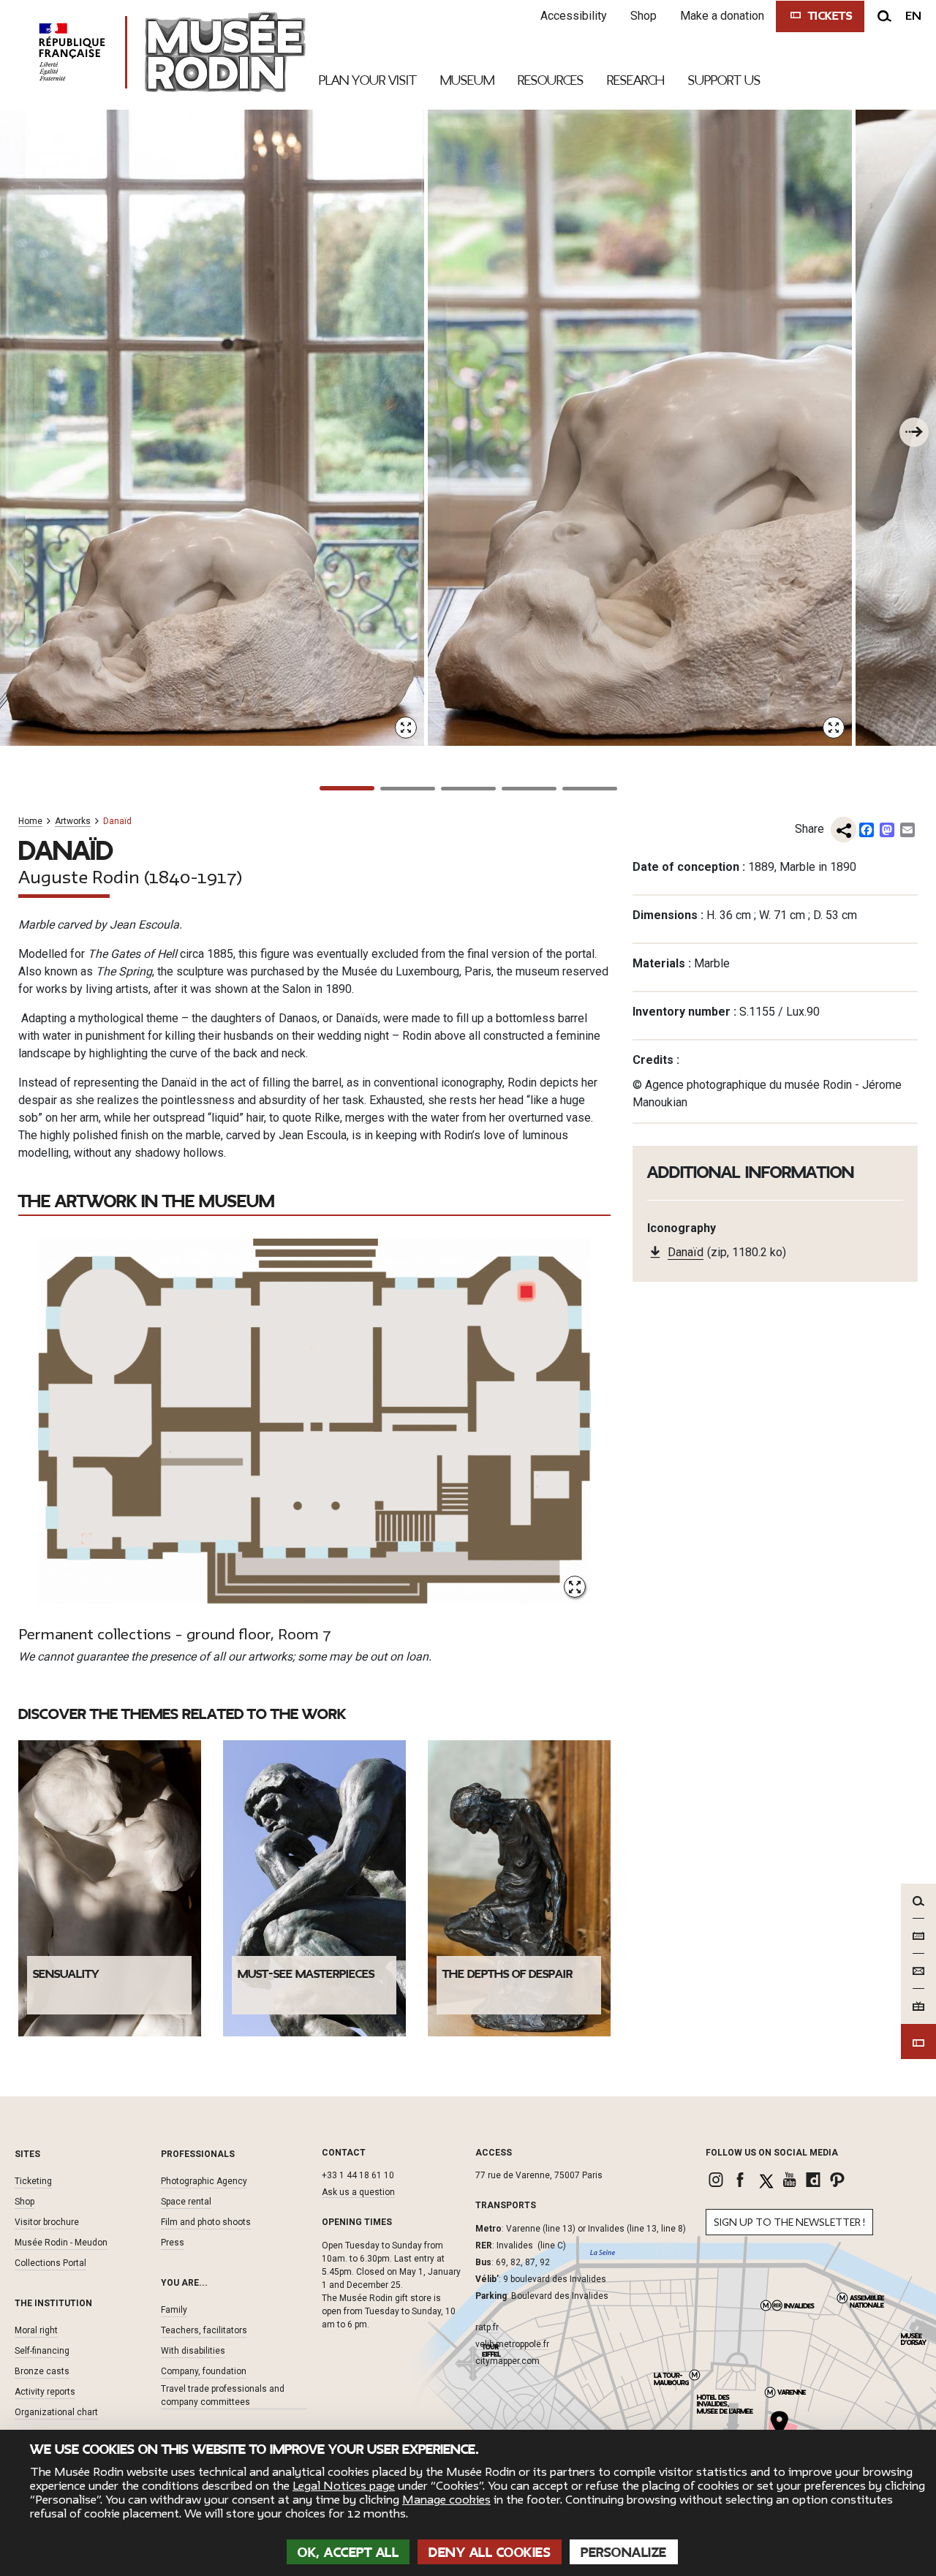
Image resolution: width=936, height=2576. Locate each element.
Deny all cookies (490, 2553)
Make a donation (722, 16)
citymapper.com (507, 2361)
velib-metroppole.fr (512, 2344)
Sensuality (66, 1974)
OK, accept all (348, 2553)
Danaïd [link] (686, 1252)
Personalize (624, 2553)
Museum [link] (467, 80)
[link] (718, 2180)
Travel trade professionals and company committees (223, 2395)
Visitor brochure (47, 2222)
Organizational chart (56, 2412)
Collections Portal (50, 2263)
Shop (643, 16)
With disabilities (193, 2351)
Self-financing (42, 2351)
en (913, 16)
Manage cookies (446, 2500)
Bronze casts (42, 2371)
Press (173, 2243)
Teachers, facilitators (204, 2330)
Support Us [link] (724, 80)
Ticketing (33, 2181)
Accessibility (574, 16)
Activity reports (45, 2392)
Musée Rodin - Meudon (61, 2243)
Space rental (186, 2202)
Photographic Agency (204, 2181)
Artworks (73, 821)
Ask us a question (358, 2192)
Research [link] (636, 80)
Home (30, 821)
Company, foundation (204, 2371)
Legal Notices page (344, 2486)
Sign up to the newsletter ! (789, 2222)
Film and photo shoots (206, 2222)
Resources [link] (551, 80)
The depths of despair (507, 1974)
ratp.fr (487, 2327)
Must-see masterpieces (306, 1974)
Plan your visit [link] (368, 80)
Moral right (36, 2330)
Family (174, 2310)
